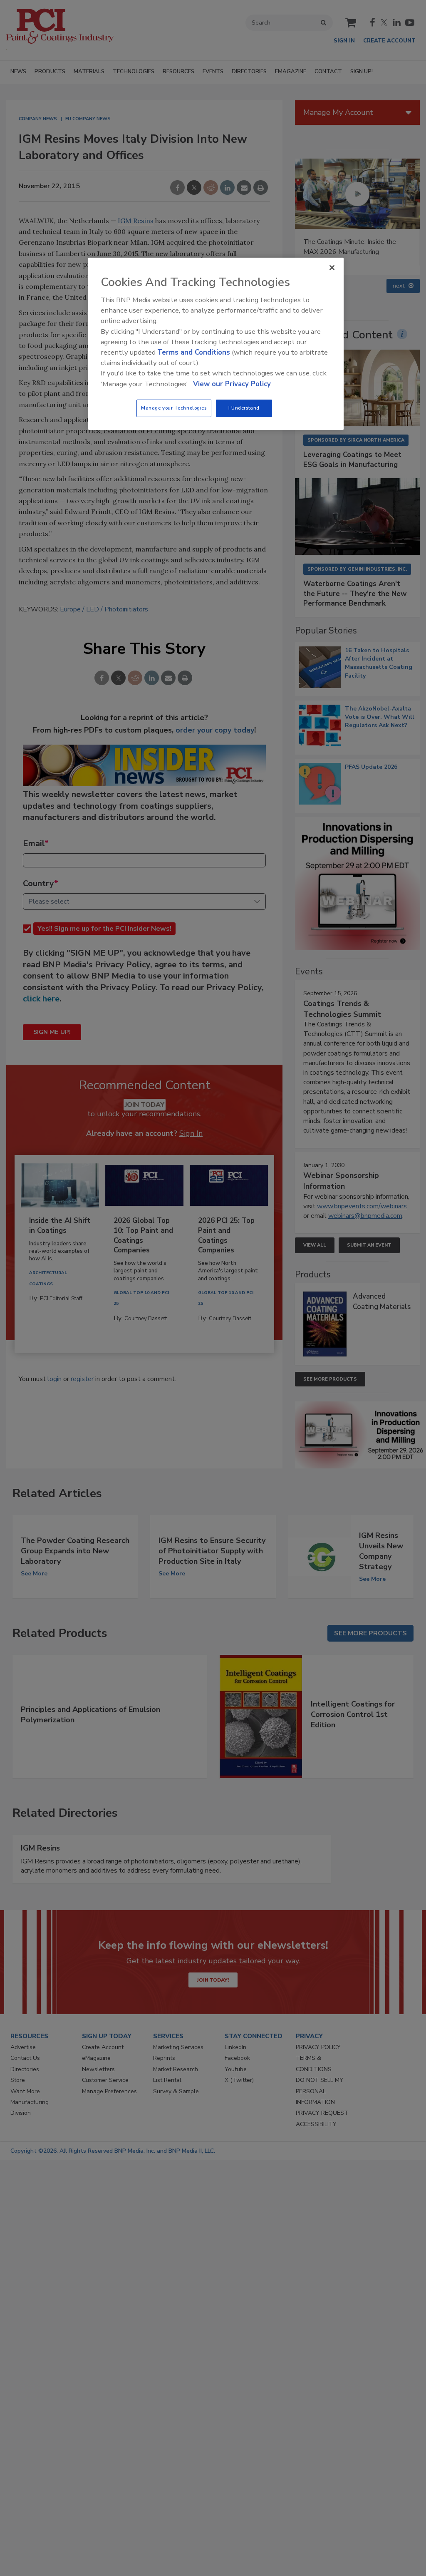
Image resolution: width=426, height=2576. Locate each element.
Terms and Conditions (194, 352)
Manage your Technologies (174, 408)
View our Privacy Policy (232, 384)
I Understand (244, 408)
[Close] (332, 268)
